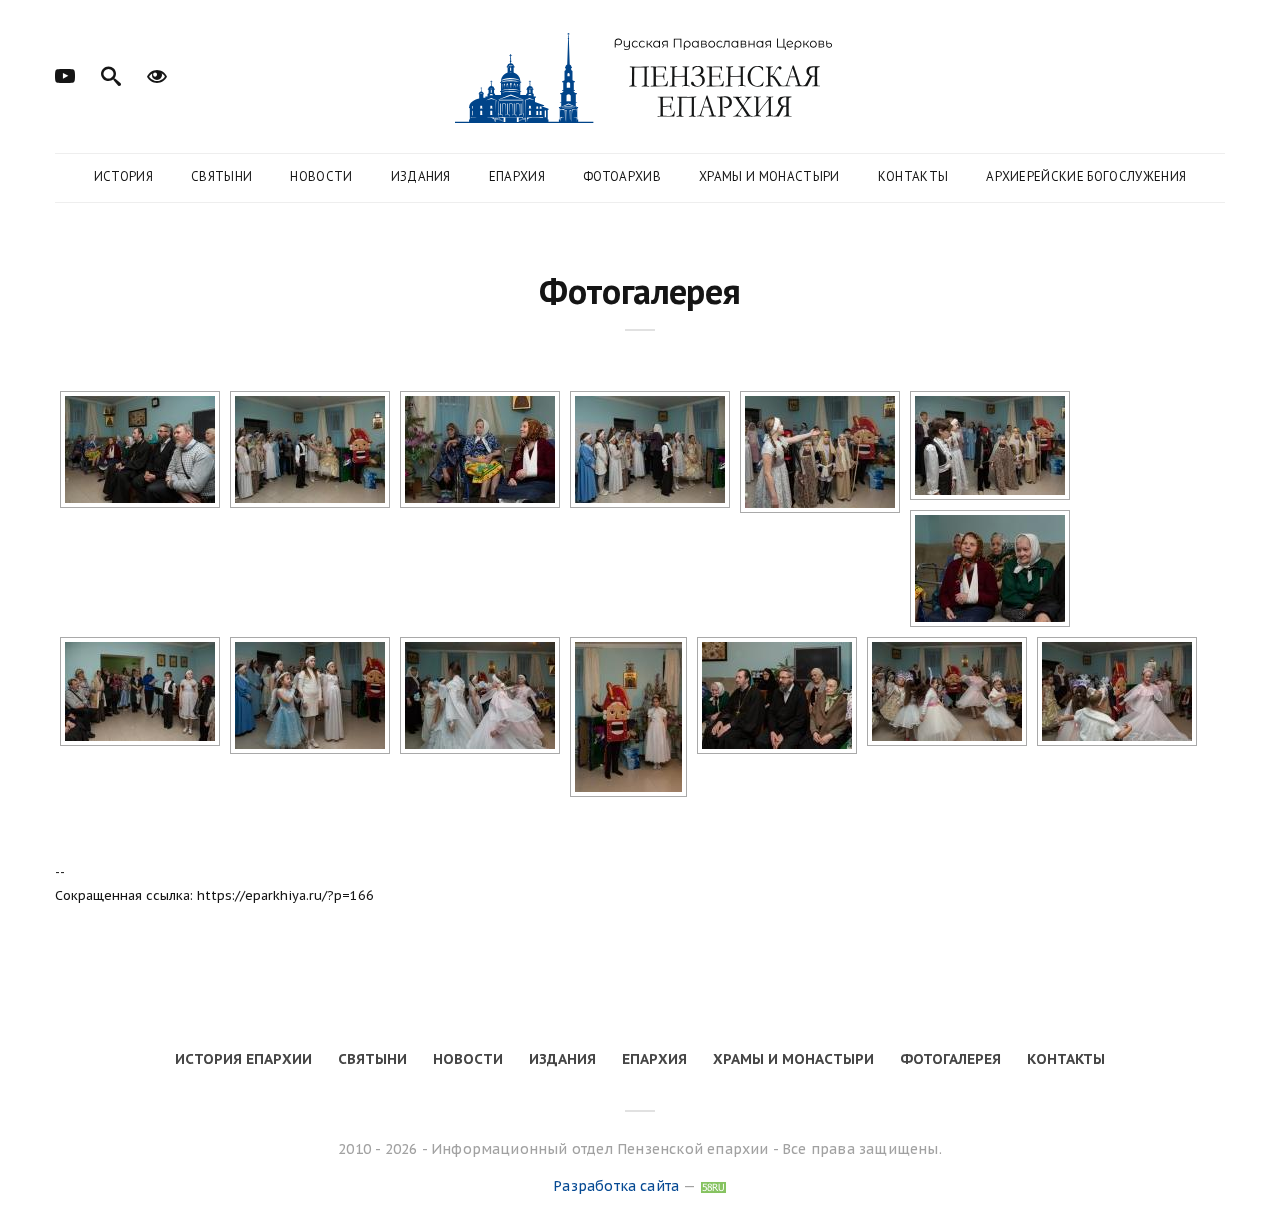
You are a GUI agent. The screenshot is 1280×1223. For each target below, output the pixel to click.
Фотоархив (622, 176)
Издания (421, 176)
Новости (321, 176)
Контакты (913, 176)
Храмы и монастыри (769, 176)
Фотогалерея (950, 1059)
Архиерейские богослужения (1086, 176)
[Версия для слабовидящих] (157, 74)
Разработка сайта (616, 1186)
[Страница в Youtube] (65, 74)
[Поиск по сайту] (111, 74)
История (123, 176)
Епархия (517, 176)
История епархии (243, 1059)
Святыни (221, 176)
